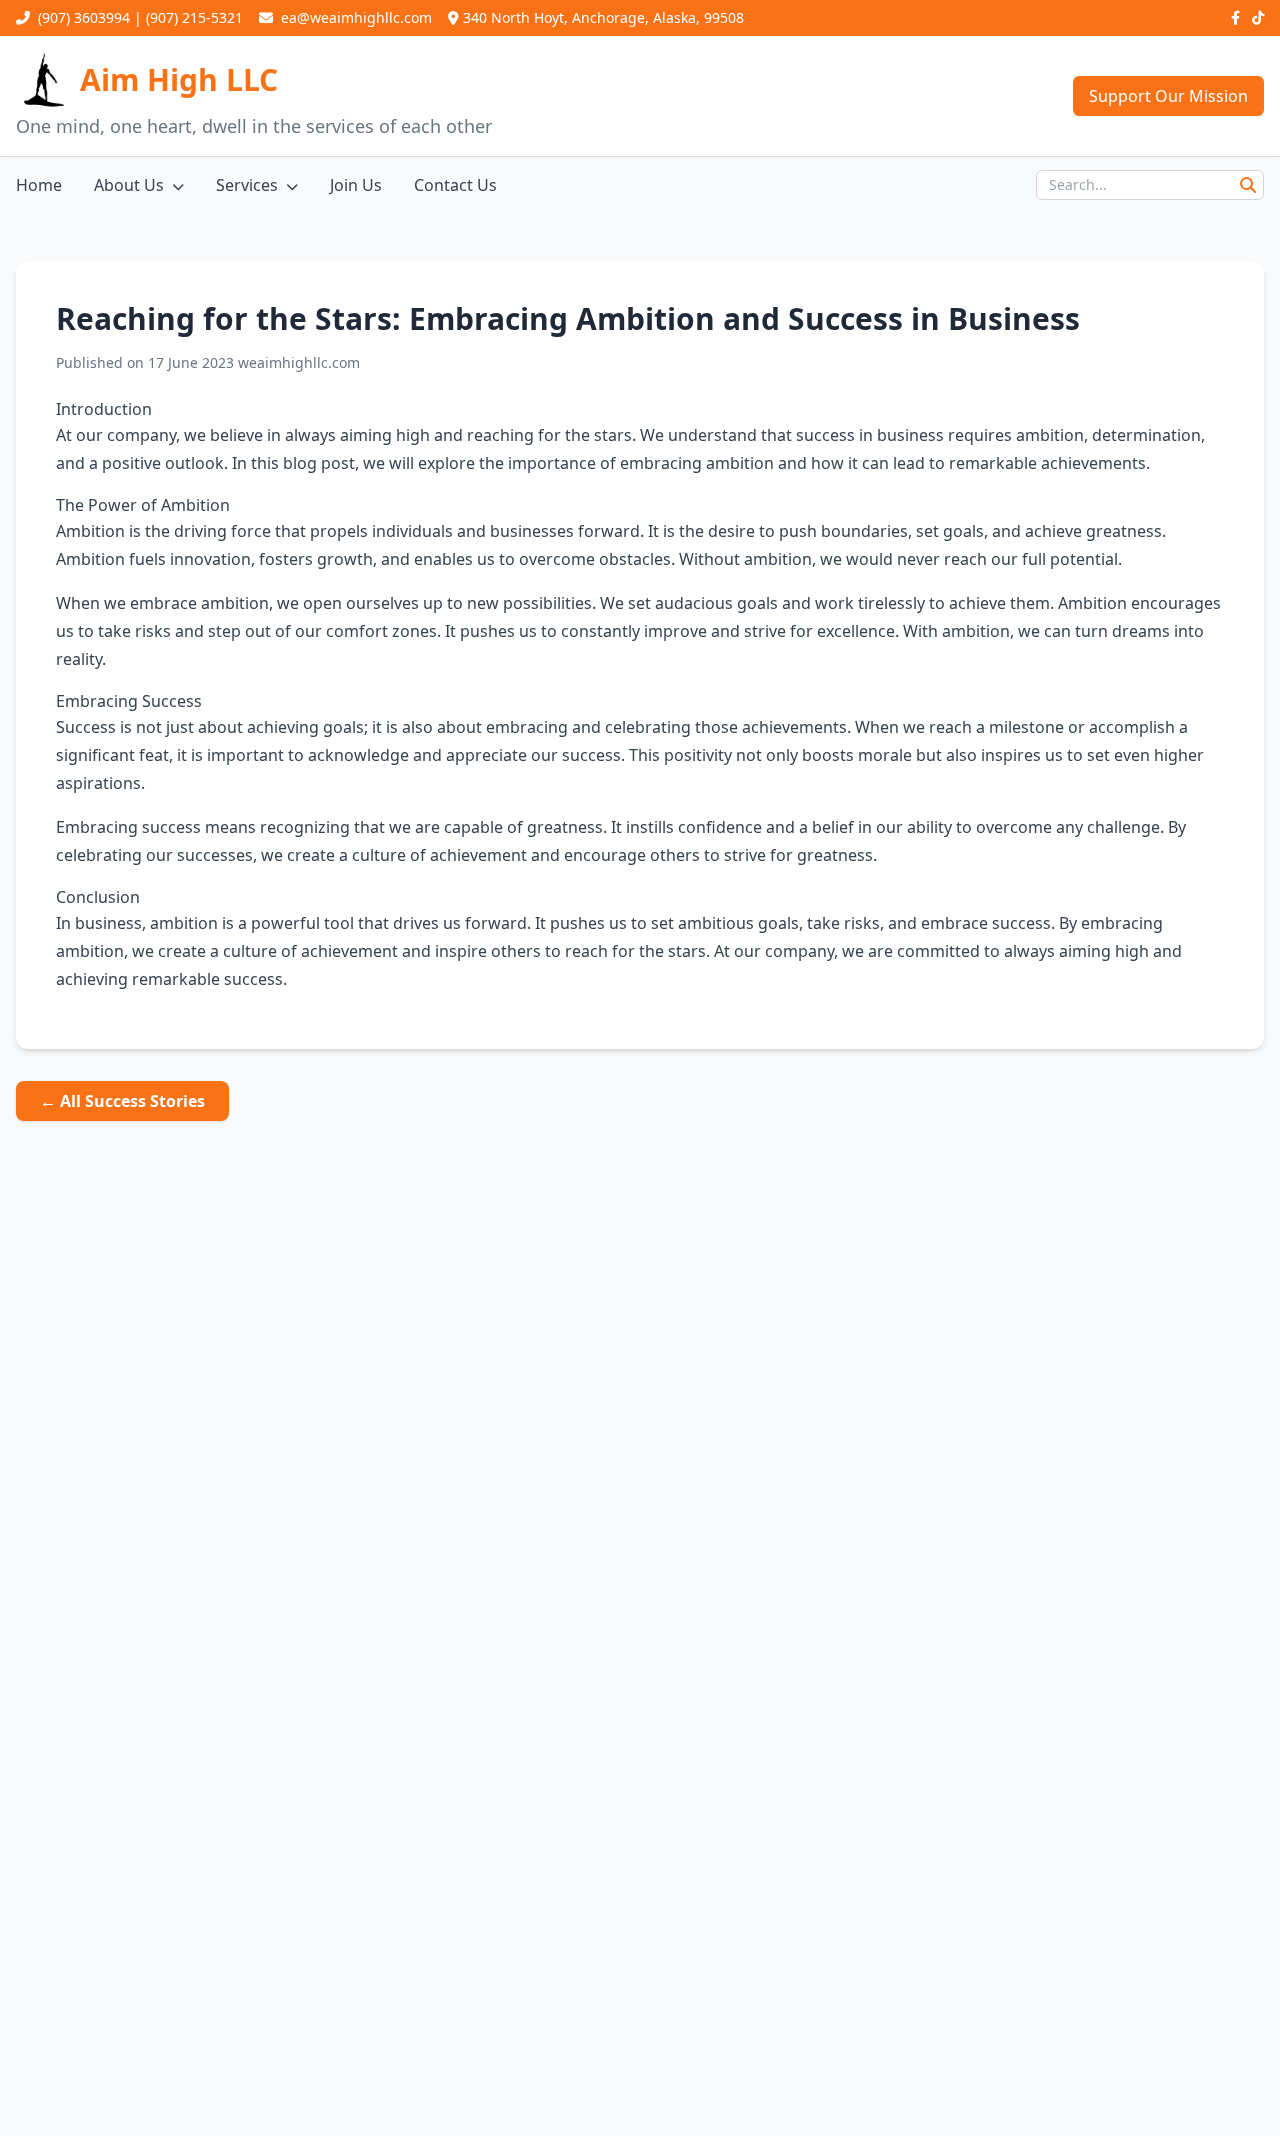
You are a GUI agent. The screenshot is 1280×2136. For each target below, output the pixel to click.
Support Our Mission (1168, 96)
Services (247, 185)
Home (39, 185)
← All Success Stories (122, 1101)
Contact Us (455, 185)
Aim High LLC (179, 79)
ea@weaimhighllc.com (354, 17)
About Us (129, 185)
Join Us (356, 185)
